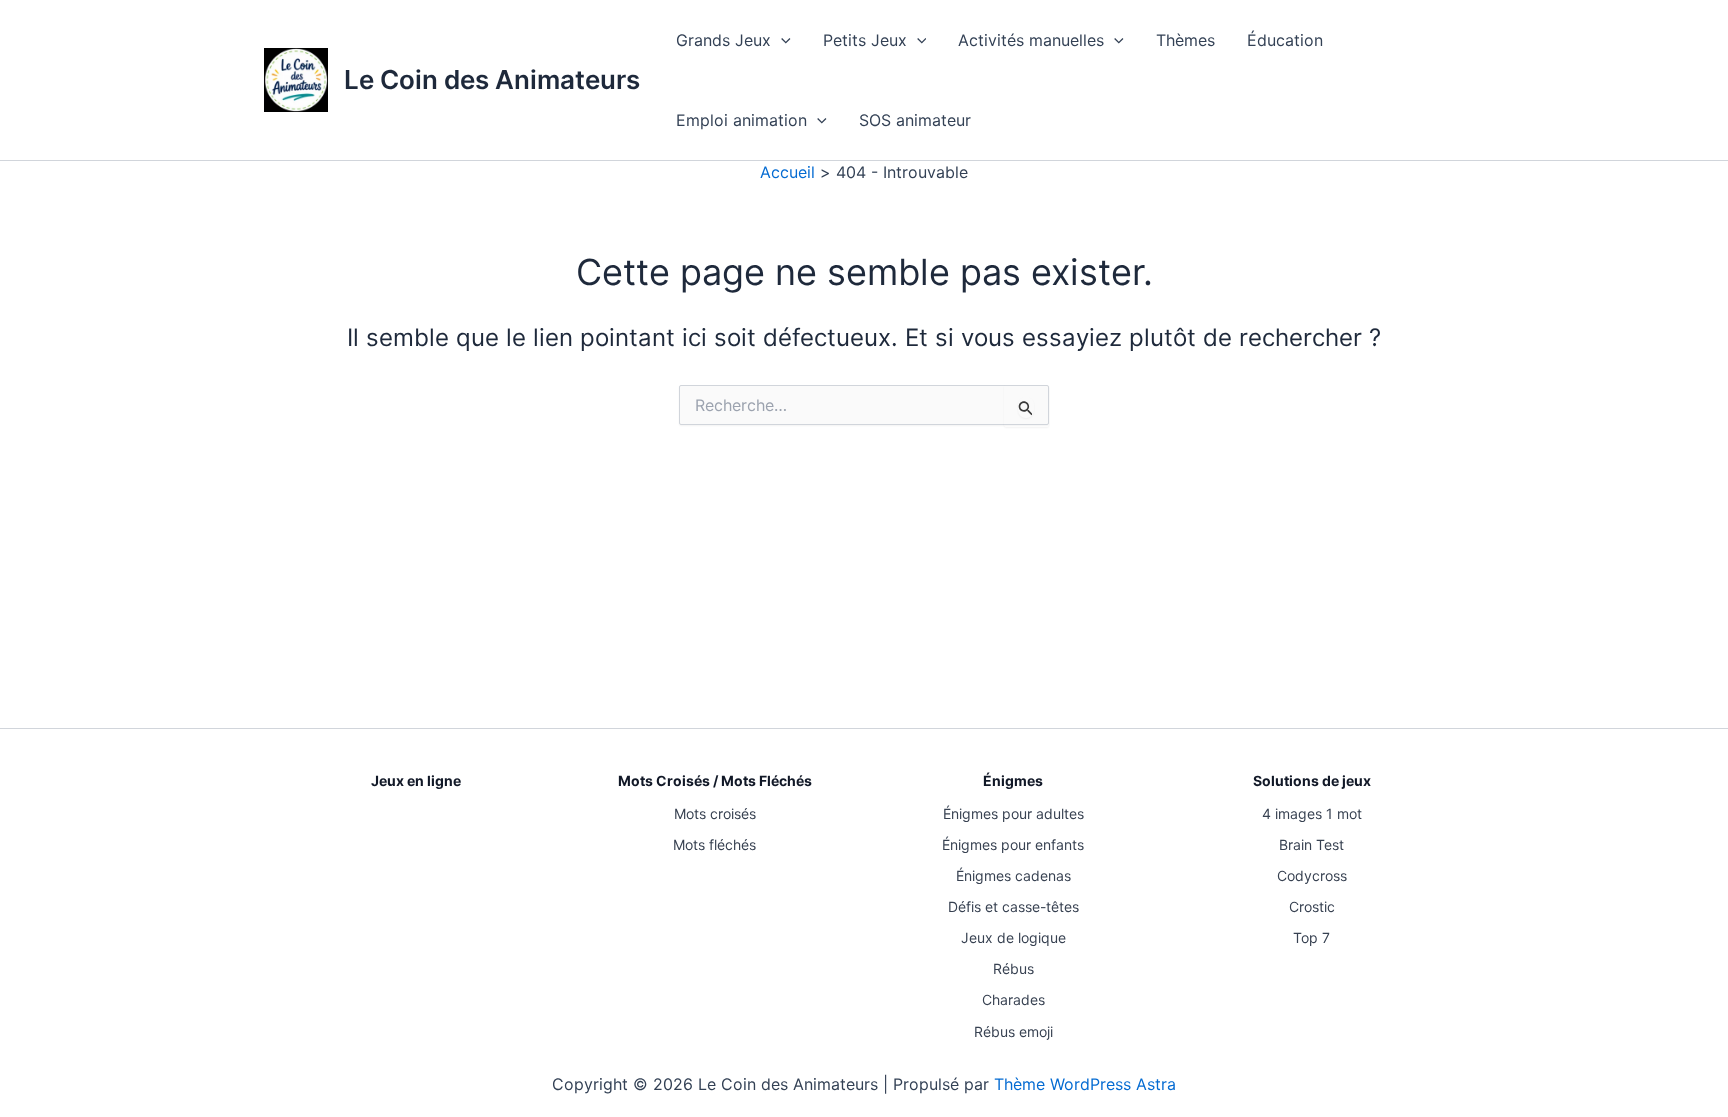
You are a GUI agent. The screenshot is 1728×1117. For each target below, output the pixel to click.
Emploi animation (741, 120)
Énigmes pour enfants (1013, 844)
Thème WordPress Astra (1085, 1084)
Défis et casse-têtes (1013, 906)
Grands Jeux (723, 40)
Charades (1013, 999)
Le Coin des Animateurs (492, 79)
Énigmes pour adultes (1013, 813)
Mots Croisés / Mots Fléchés (715, 780)
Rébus (1013, 968)
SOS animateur (915, 120)
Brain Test (1311, 844)
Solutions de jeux (1312, 780)
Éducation (1285, 40)
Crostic (1312, 906)
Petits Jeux (865, 40)
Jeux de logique (1013, 937)
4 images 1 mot (1312, 813)
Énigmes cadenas (1013, 875)
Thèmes (1185, 40)
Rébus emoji (1013, 1031)
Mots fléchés (714, 844)
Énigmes (1013, 780)
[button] (781, 40)
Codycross (1312, 875)
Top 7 (1311, 937)
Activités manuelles (1031, 40)
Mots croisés (715, 813)
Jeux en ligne (416, 780)
